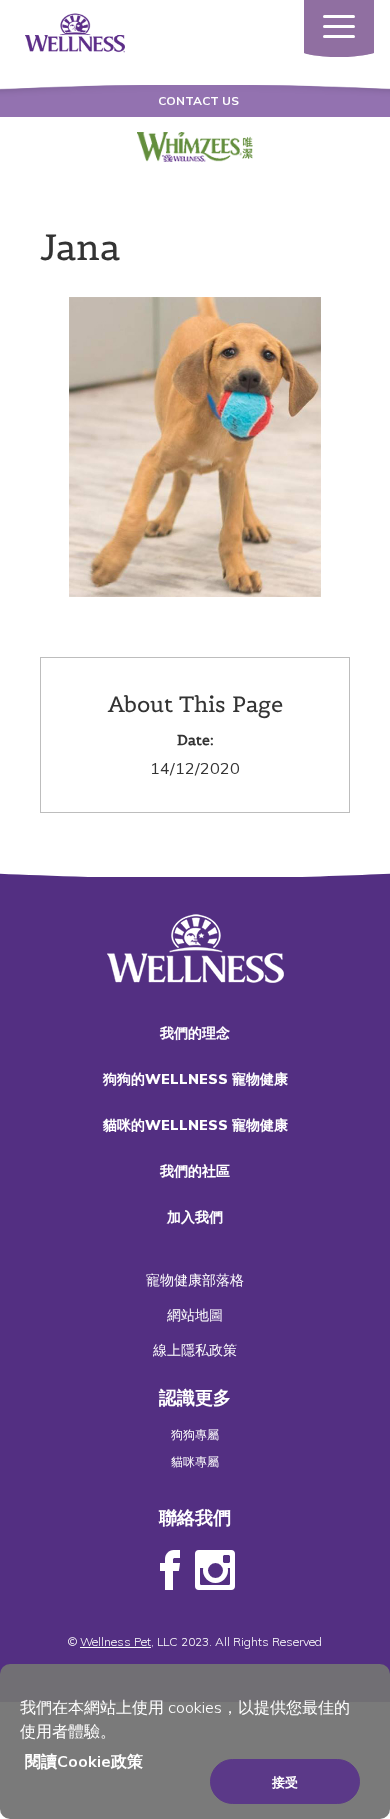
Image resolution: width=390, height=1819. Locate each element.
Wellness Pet (115, 1641)
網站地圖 (195, 1315)
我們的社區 (195, 1171)
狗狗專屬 (195, 1434)
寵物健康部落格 (195, 1280)
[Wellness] (75, 31)
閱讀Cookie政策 (84, 1761)
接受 (285, 1782)
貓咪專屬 (195, 1461)
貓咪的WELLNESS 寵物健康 (195, 1125)
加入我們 (195, 1217)
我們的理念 (195, 1033)
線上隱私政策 (195, 1350)
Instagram (215, 1571)
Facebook (170, 1571)
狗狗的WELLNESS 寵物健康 (195, 1079)
